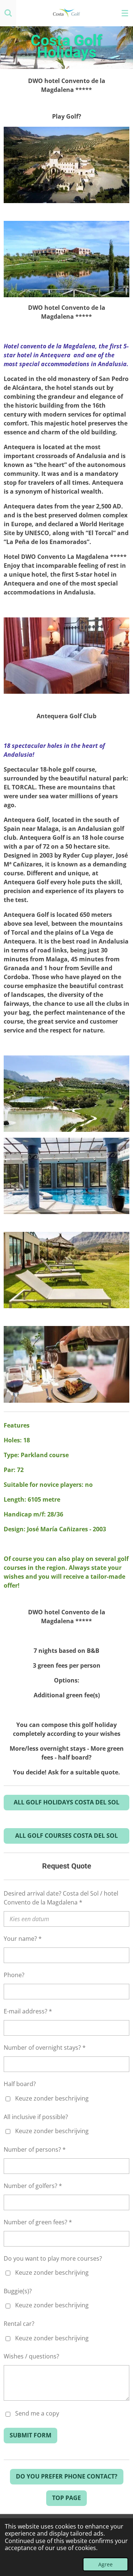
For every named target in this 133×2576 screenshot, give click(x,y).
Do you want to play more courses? (53, 2258)
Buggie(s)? (18, 2291)
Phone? (14, 1975)
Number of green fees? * (38, 2222)
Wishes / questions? (31, 2356)
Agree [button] (105, 2564)
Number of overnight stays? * (45, 2048)
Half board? (20, 2084)
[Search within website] (8, 13)
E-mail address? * (28, 2011)
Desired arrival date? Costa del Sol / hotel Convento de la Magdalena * (61, 1898)
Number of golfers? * (33, 2186)
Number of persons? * (35, 2149)
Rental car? (19, 2324)
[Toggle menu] (125, 13)
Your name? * (23, 1939)
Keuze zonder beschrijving (52, 2098)
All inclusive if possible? (36, 2117)
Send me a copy (37, 2414)
